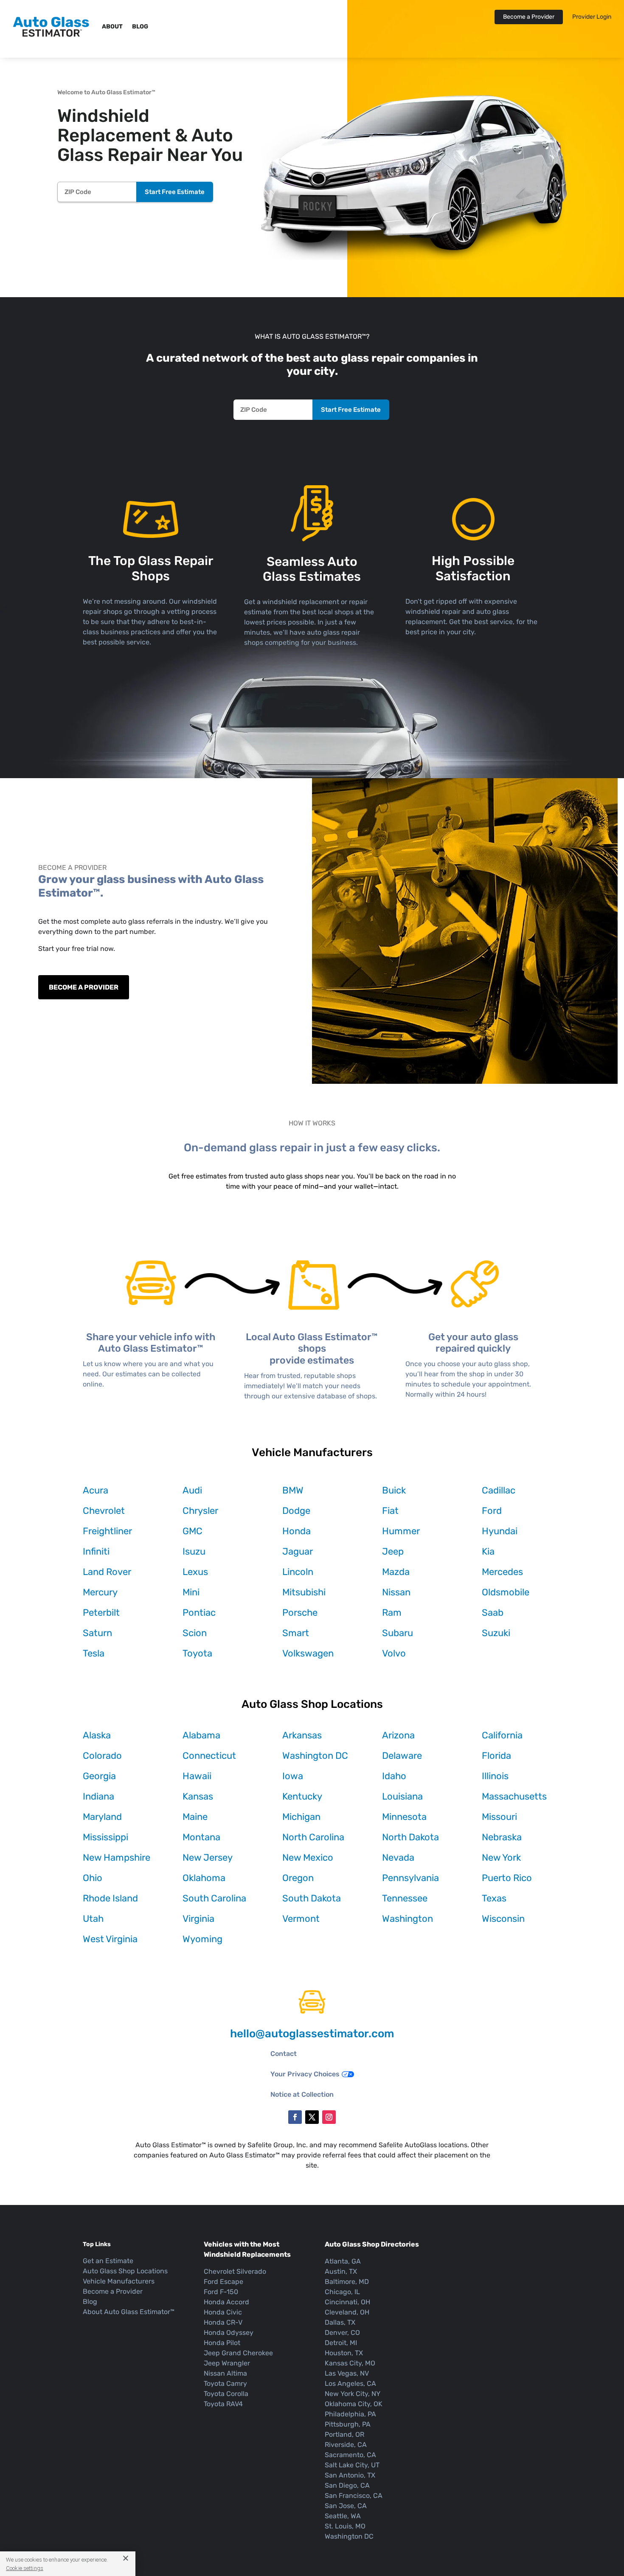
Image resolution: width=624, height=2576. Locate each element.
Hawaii (197, 1776)
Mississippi (105, 1837)
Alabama (201, 1735)
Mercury (100, 1592)
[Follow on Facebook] (295, 2117)
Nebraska (502, 1837)
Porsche (300, 1613)
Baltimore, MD (347, 2282)
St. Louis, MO (345, 2526)
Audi (192, 1490)
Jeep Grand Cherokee (238, 2353)
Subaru (398, 1633)
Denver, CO (342, 2333)
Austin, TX (341, 2271)
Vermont (301, 1919)
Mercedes (502, 1572)
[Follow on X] (312, 2117)
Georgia (99, 1776)
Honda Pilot (222, 2343)
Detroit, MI (341, 2343)
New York (501, 1857)
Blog (140, 27)
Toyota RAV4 (223, 2404)
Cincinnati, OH (347, 2302)
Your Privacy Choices (305, 2074)
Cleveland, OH (347, 2312)
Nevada (398, 1857)
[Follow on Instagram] (329, 2117)
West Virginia (110, 1939)
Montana (201, 1837)
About (112, 27)
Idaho (394, 1776)
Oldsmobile (506, 1592)
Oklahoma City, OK (354, 2404)
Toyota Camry (225, 2383)
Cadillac (499, 1490)
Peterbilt (101, 1613)
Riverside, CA (346, 2445)
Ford (492, 1511)
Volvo (394, 1653)
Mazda (396, 1572)
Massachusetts (514, 1796)
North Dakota (410, 1837)
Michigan (301, 1817)
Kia (488, 1551)
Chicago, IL (342, 2292)
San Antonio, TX (350, 2475)
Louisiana (402, 1796)
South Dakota (312, 1898)
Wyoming (202, 1939)
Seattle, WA (343, 2516)
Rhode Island (110, 1898)
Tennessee (405, 1898)
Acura (96, 1490)
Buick (394, 1490)
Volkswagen (308, 1653)
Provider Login (592, 17)
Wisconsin (503, 1919)
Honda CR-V (223, 2322)
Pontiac (199, 1613)
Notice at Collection (302, 2094)
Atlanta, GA (343, 2261)
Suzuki (496, 1633)
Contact (284, 2054)
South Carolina (214, 1898)
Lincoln (298, 1572)
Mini (191, 1592)
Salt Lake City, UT (352, 2465)
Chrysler (200, 1511)
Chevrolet (104, 1511)
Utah (93, 1919)
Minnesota (404, 1817)
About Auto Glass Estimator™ (129, 2312)
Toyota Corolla (226, 2394)
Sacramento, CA (350, 2455)
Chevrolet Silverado (235, 2271)
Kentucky (302, 1796)
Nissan (396, 1592)
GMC (193, 1531)
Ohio (93, 1878)
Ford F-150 (221, 2292)
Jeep (393, 1551)
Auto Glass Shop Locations (125, 2271)
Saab (493, 1613)
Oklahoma (204, 1878)
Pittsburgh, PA (348, 2424)
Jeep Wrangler (227, 2363)
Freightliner (107, 1531)
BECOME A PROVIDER (84, 987)
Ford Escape (223, 2282)
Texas (494, 1898)
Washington (408, 1919)
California (502, 1735)
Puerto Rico (507, 1878)
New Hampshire (117, 1857)
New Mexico (308, 1857)
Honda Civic (223, 2312)
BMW (293, 1490)
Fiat (390, 1511)
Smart (296, 1633)
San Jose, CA (346, 2506)
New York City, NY (353, 2394)
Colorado (102, 1756)
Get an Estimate (108, 2261)
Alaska (97, 1735)
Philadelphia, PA (350, 2414)
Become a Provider (529, 17)
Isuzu (194, 1551)
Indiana (98, 1796)
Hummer (401, 1531)
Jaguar (298, 1551)
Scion (195, 1633)
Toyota (197, 1653)
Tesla (94, 1653)
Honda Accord (226, 2302)
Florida (496, 1756)
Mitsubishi (304, 1592)
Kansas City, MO (350, 2363)
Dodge (296, 1511)
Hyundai (500, 1531)
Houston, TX (344, 2353)
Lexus (195, 1572)
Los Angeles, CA (350, 2383)
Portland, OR (344, 2434)
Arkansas (302, 1735)
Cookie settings (25, 2568)
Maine (195, 1817)
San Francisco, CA (354, 2496)
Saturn (97, 1633)
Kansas (198, 1796)
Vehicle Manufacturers (119, 2281)
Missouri (499, 1817)
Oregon (298, 1878)
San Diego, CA (347, 2485)
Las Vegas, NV (347, 2373)
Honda (297, 1531)
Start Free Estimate (175, 192)
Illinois (495, 1776)
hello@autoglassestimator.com (312, 2034)
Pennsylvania (410, 1878)
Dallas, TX (340, 2322)
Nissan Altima (225, 2373)
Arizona (398, 1735)
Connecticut (209, 1756)
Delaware (402, 1756)
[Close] (122, 2558)
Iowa (293, 1776)
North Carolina (313, 1837)
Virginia (198, 1919)
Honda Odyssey (229, 2333)
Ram (392, 1613)
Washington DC (315, 1756)
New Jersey (208, 1857)
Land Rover (107, 1572)
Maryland (102, 1817)
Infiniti (96, 1551)
